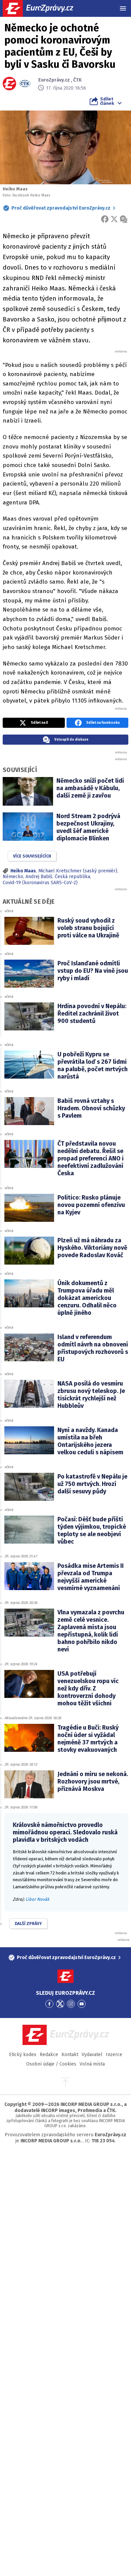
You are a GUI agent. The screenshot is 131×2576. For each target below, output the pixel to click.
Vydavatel (92, 2055)
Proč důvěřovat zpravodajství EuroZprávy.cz (61, 208)
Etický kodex (23, 2055)
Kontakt (70, 2055)
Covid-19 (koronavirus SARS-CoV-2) (40, 883)
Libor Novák (37, 1899)
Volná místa (92, 2064)
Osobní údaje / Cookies (51, 2064)
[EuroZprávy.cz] (44, 8)
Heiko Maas (23, 871)
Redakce (49, 2055)
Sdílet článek (107, 101)
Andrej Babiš (39, 877)
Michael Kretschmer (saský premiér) (78, 871)
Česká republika (72, 877)
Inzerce (114, 2055)
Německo (13, 877)
